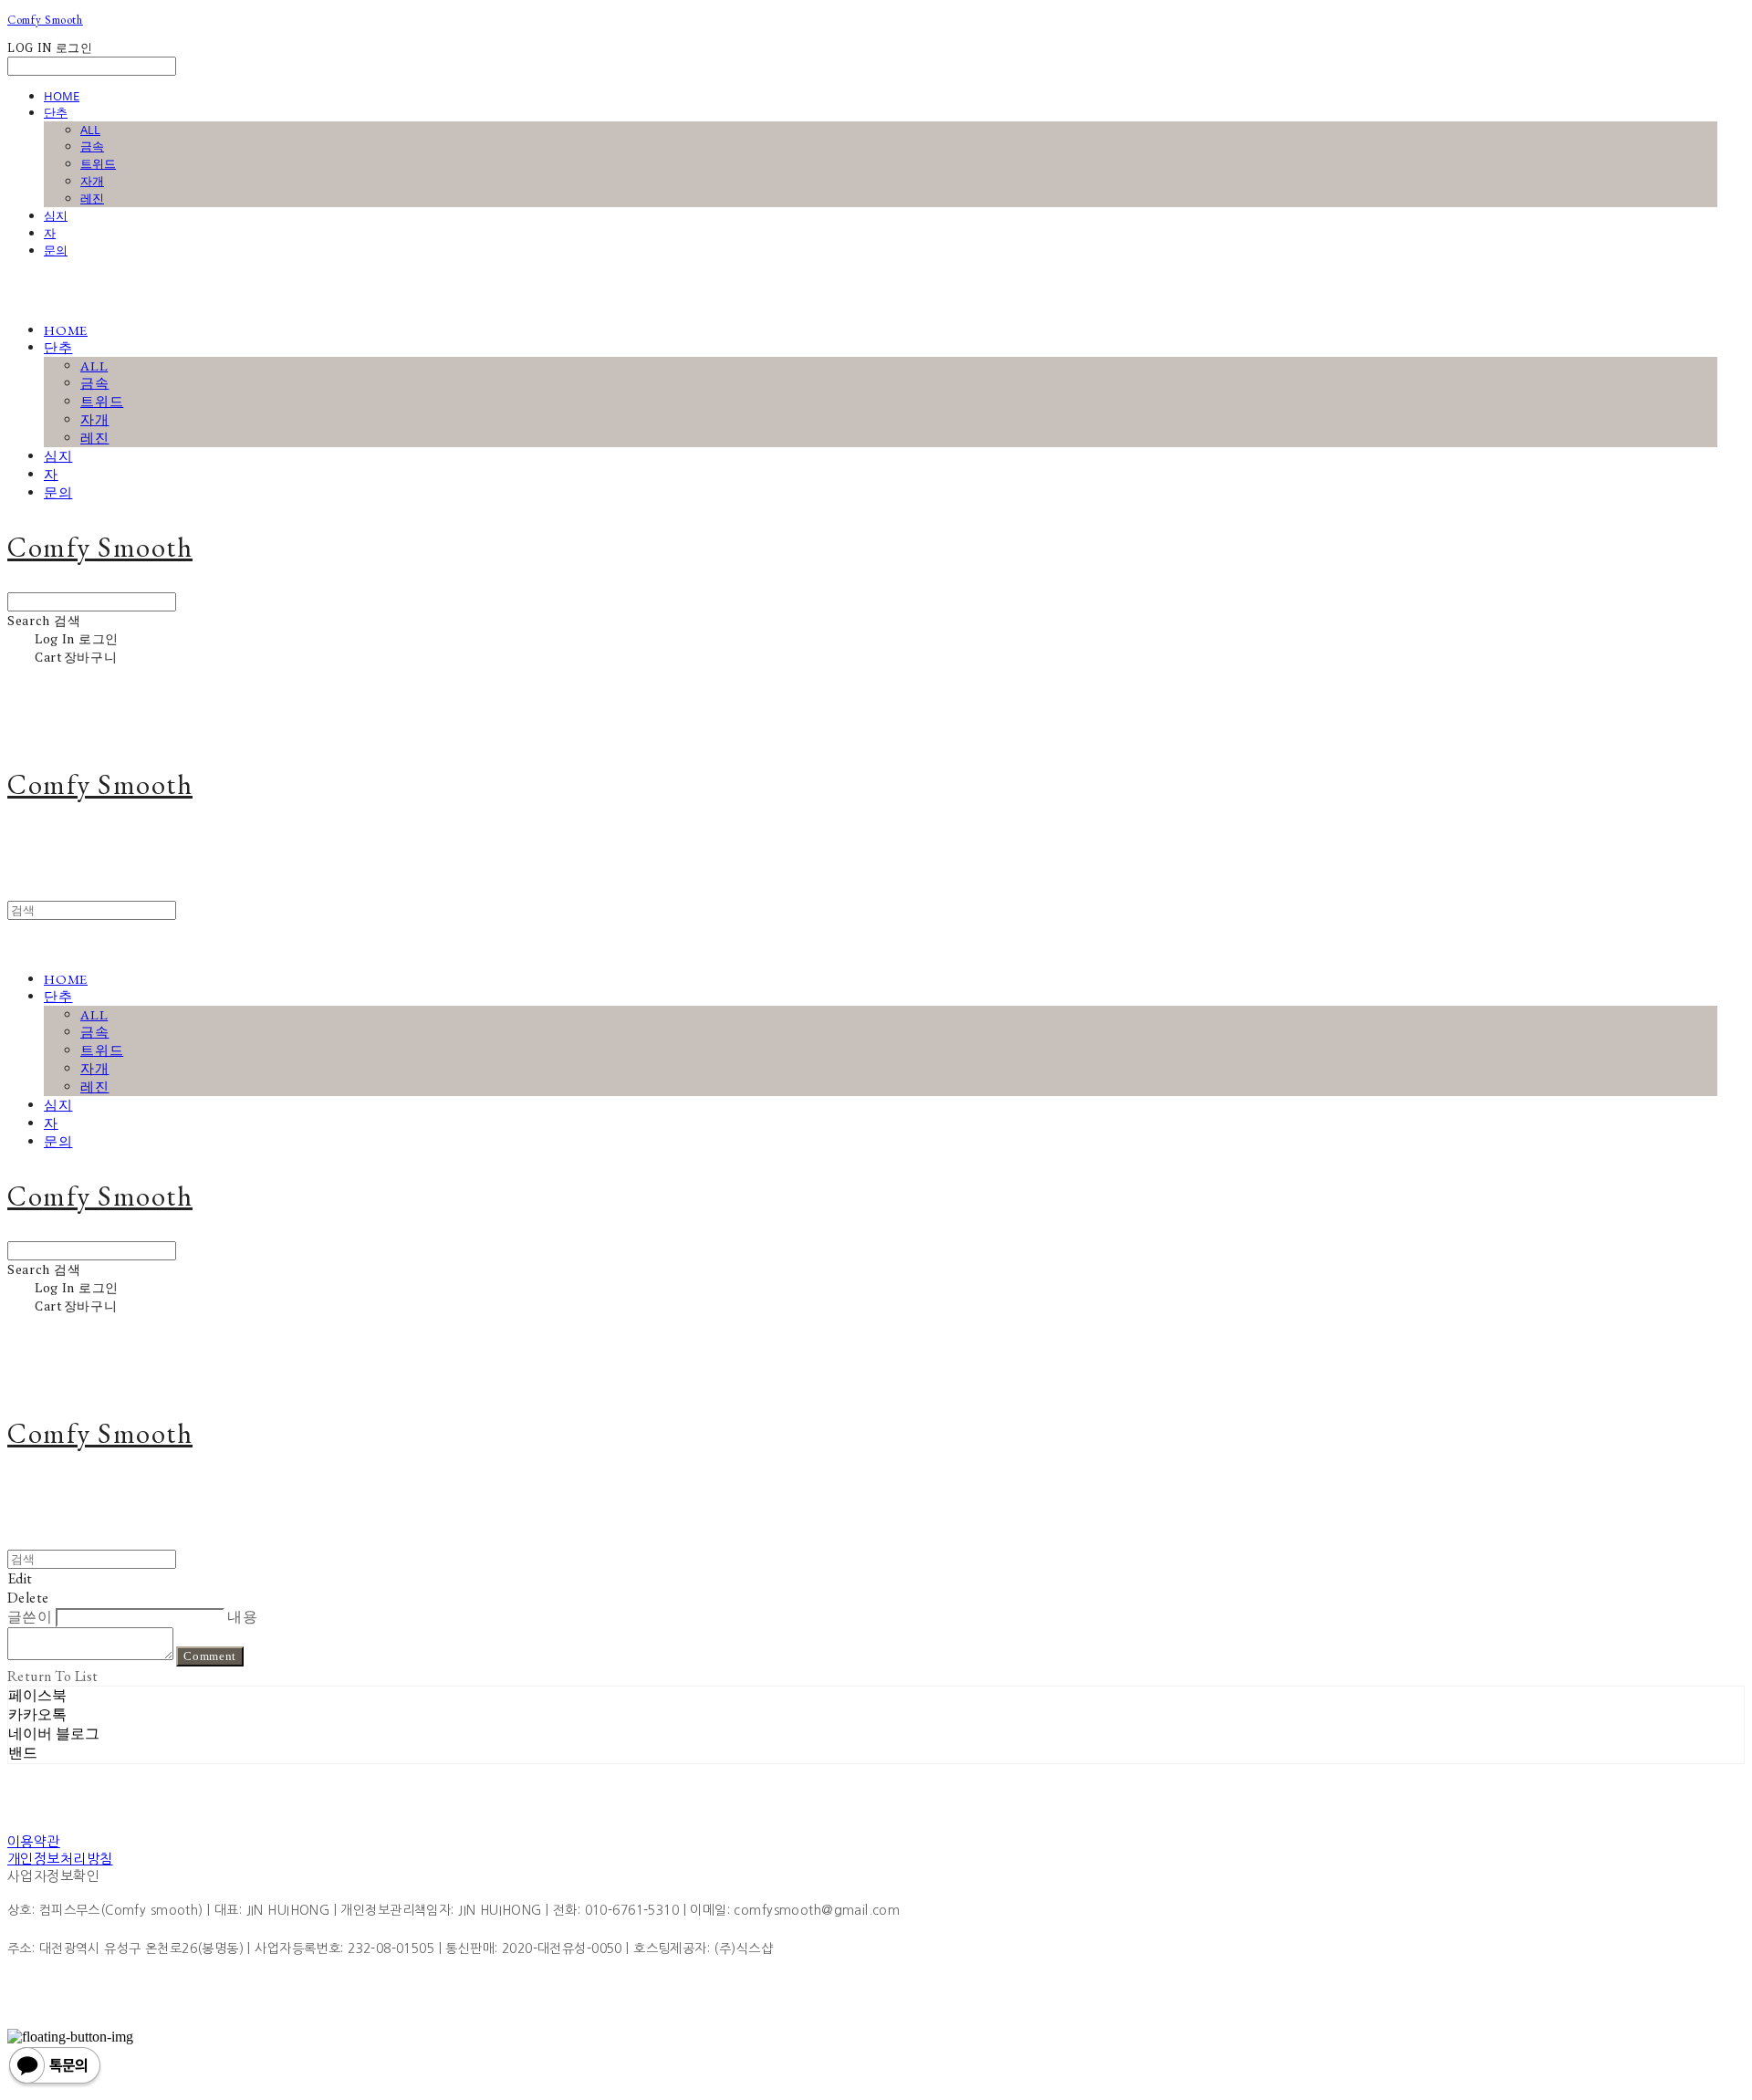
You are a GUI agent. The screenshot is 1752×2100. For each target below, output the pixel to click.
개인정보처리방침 (60, 1859)
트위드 (98, 163)
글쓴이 (30, 1617)
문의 (56, 250)
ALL (90, 130)
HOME (62, 96)
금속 (92, 146)
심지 (56, 215)
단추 (56, 112)
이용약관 (34, 1841)
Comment (210, 1656)
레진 (92, 198)
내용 (242, 1617)
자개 (92, 181)
